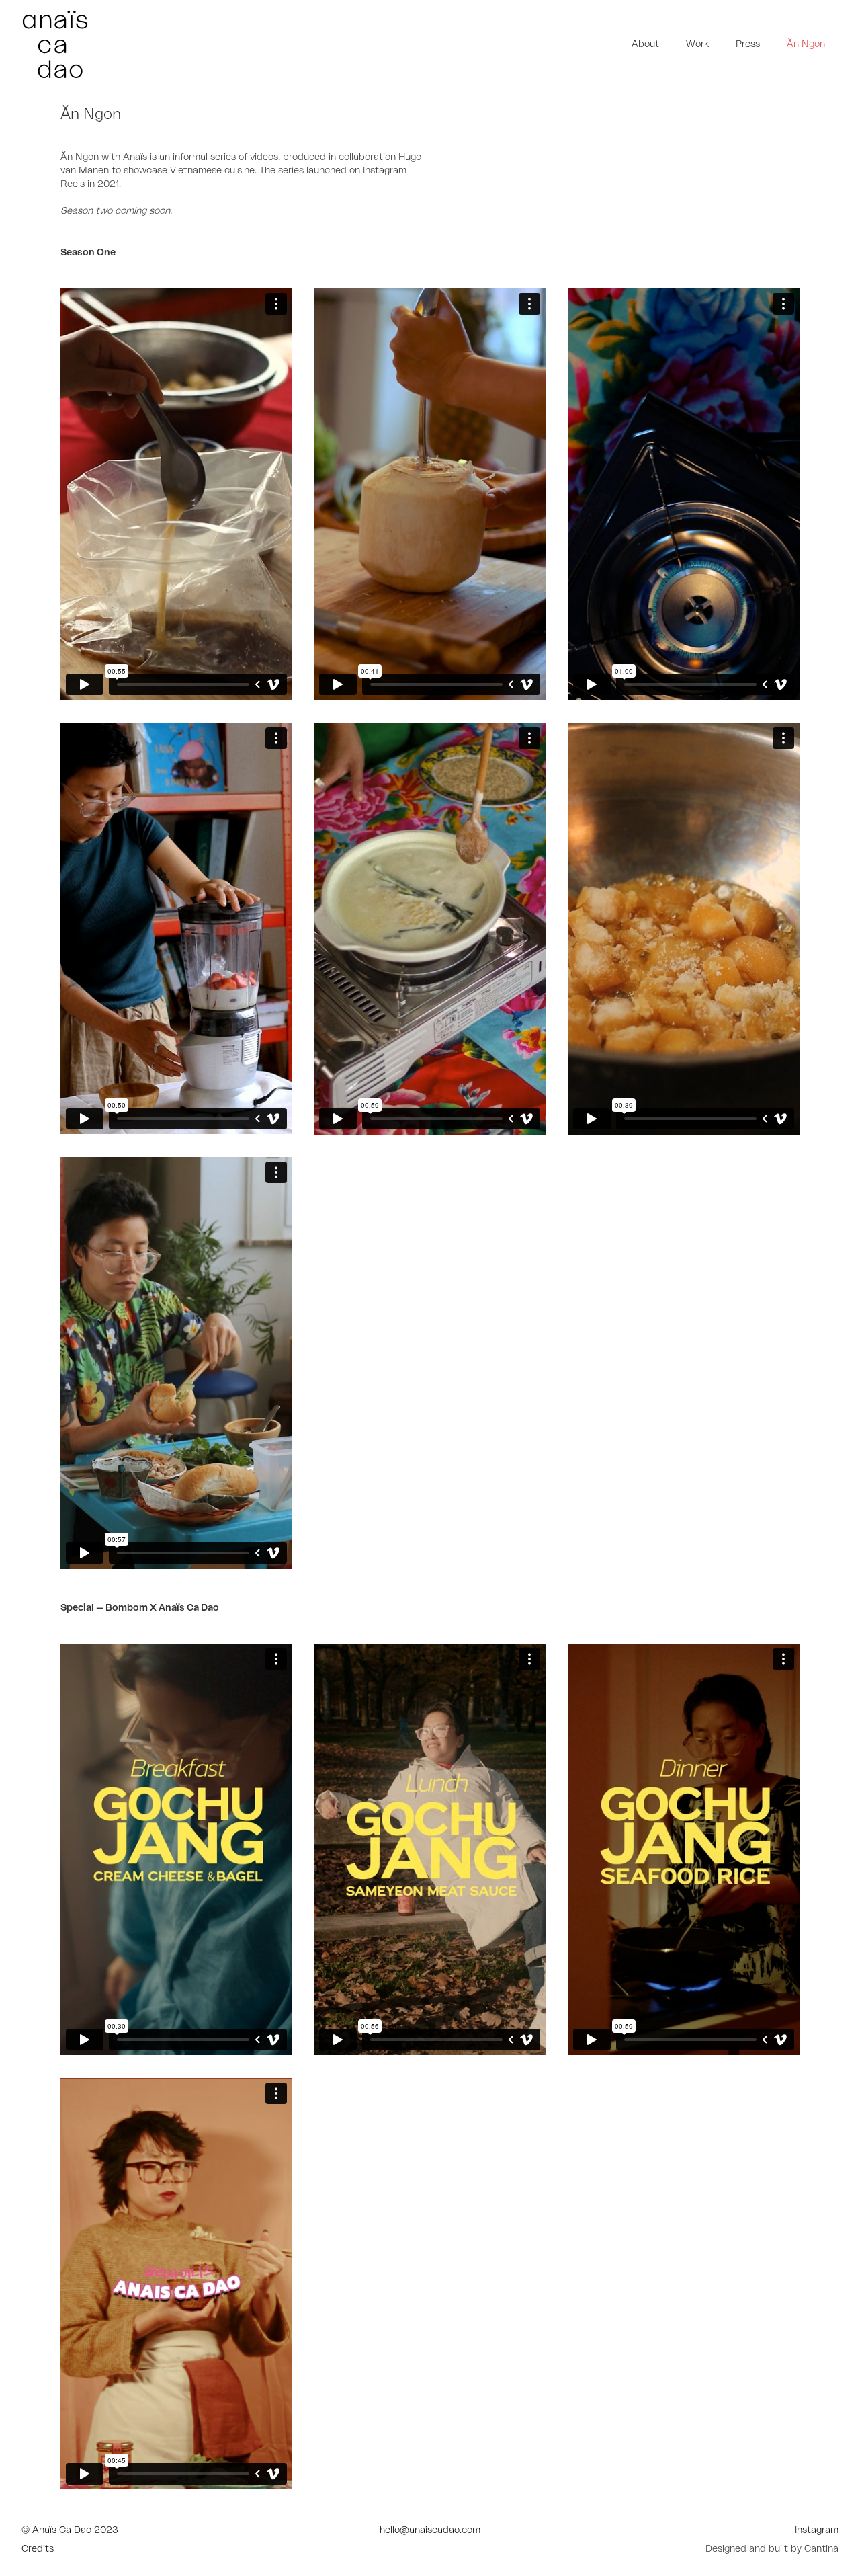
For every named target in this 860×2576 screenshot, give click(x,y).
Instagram (817, 2530)
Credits (38, 2549)
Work (697, 44)
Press (748, 44)
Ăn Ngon (806, 44)
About (645, 44)
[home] (226, 44)
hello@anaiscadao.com (430, 2530)
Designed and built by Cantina (772, 2549)
